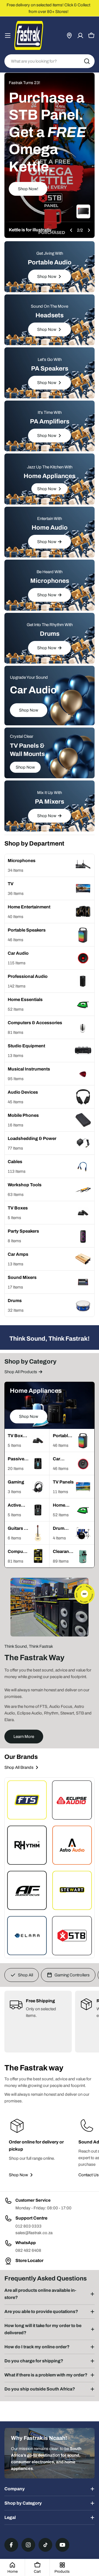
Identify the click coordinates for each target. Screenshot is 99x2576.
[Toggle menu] (8, 36)
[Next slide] (89, 230)
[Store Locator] (69, 36)
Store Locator (29, 2260)
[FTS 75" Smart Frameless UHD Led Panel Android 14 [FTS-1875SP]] (83, 211)
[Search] (87, 61)
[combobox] (50, 61)
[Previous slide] (71, 230)
